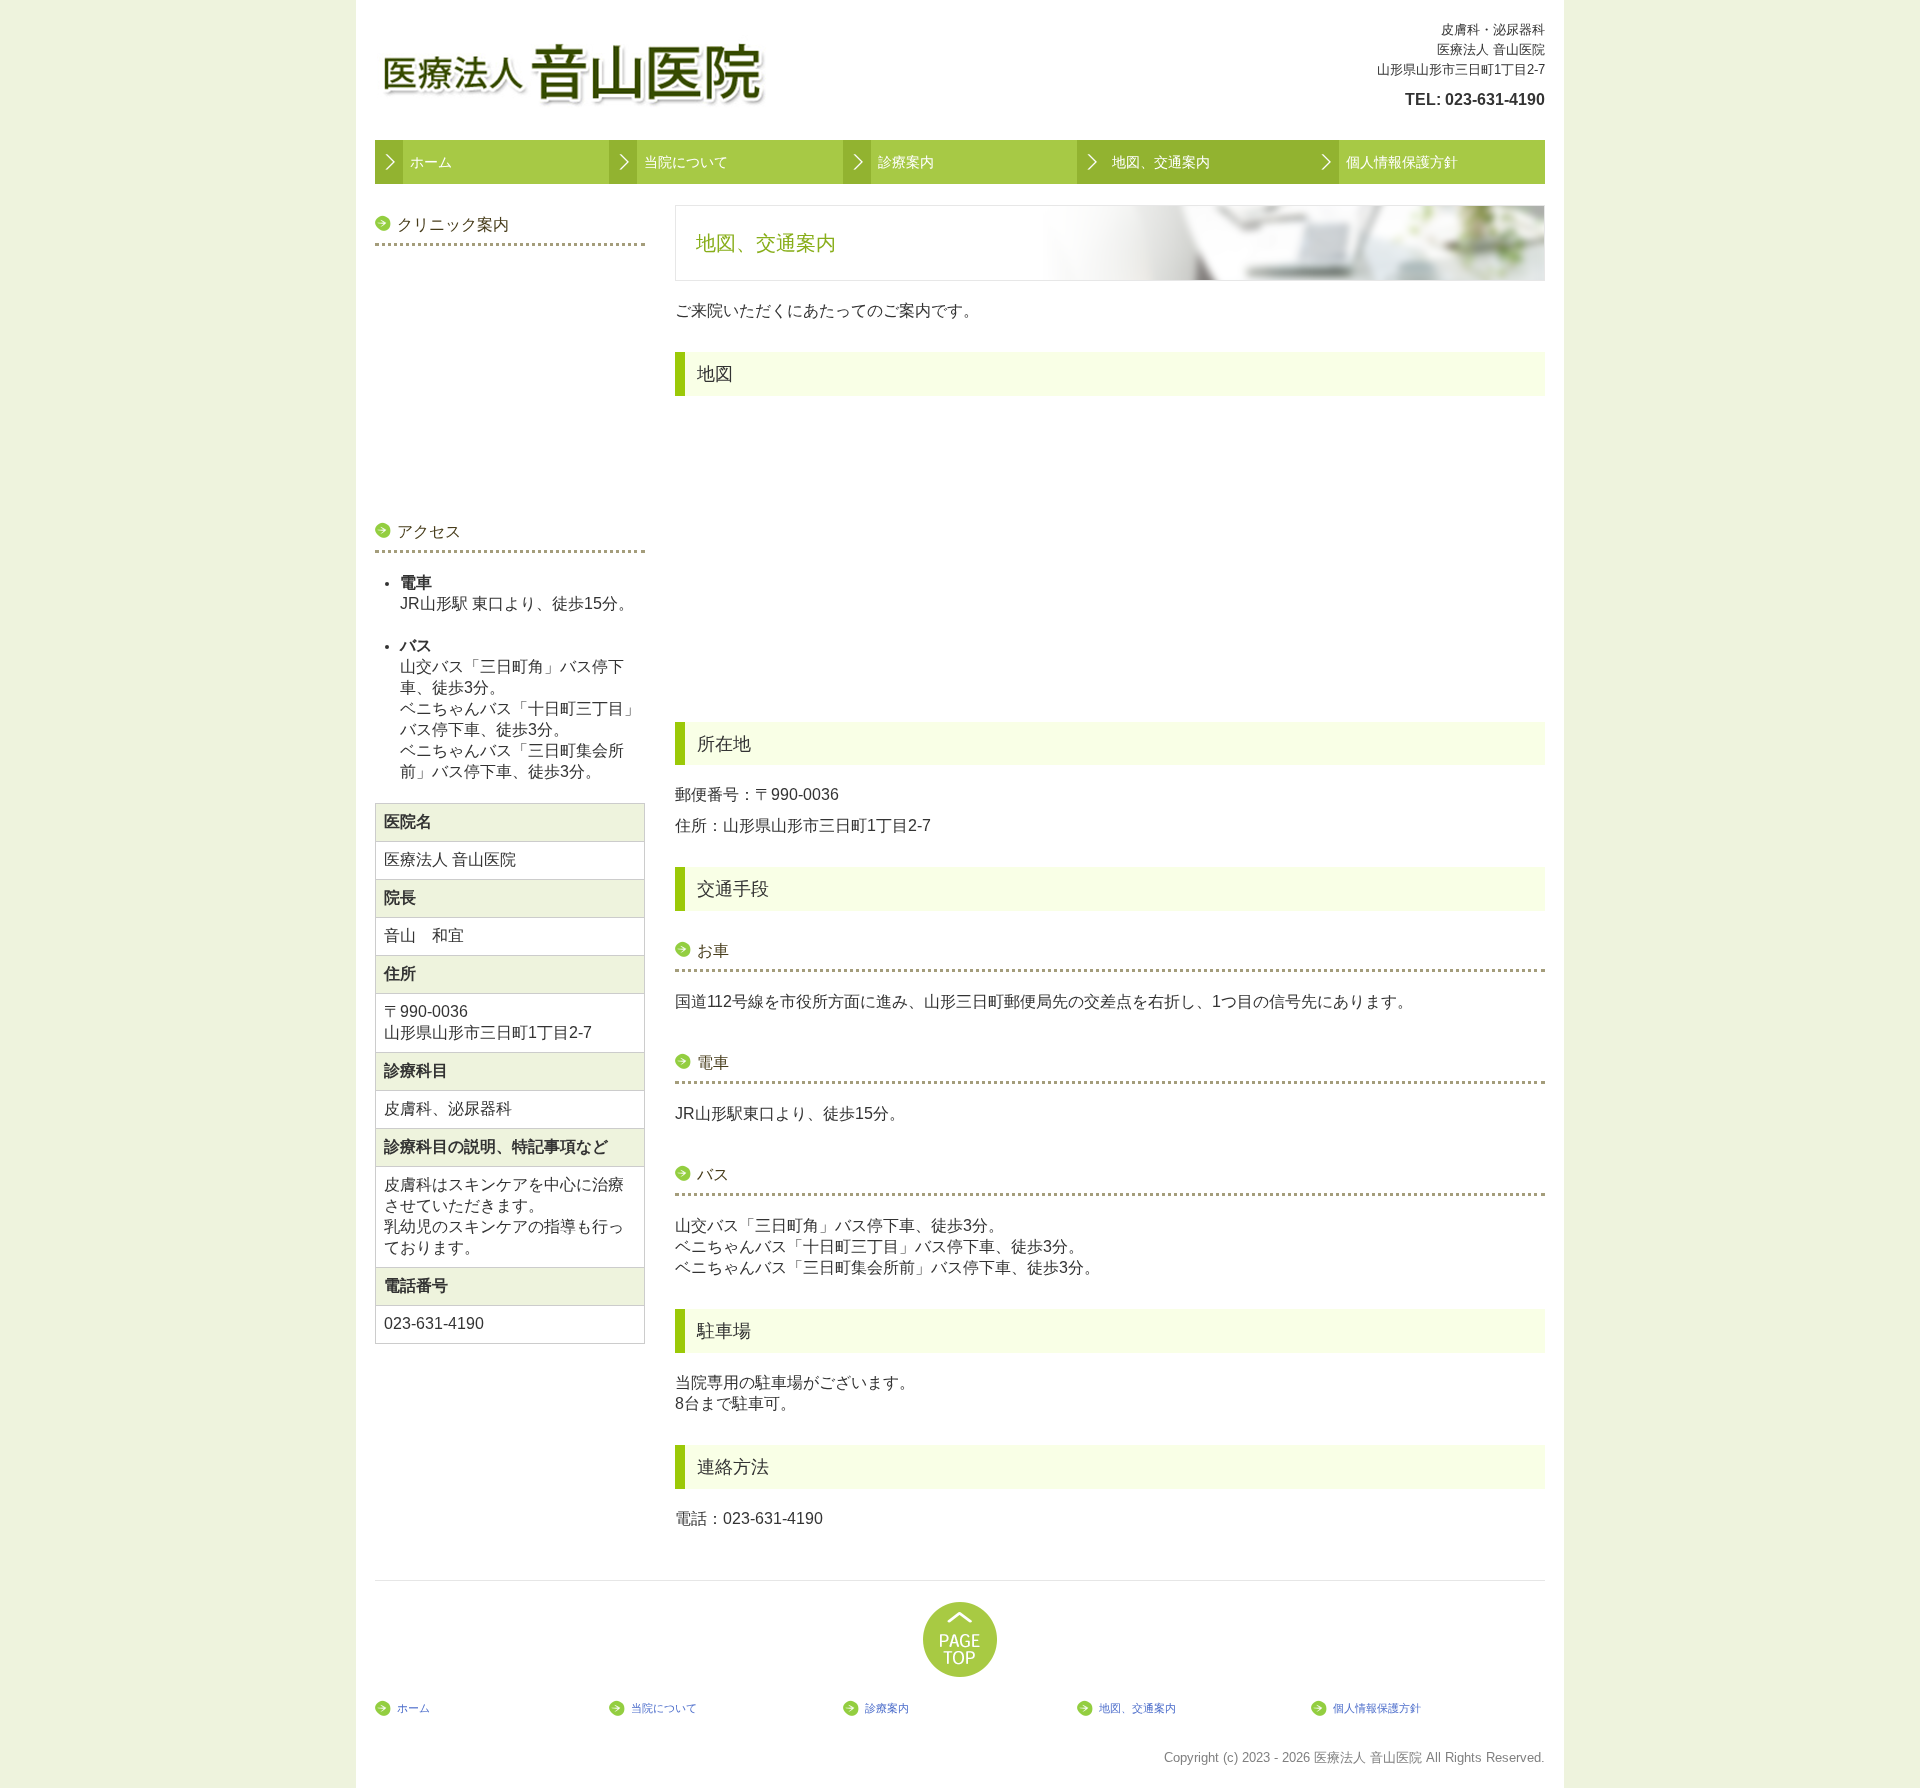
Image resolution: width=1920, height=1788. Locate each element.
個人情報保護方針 (1402, 162)
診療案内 (906, 162)
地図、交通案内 (1161, 162)
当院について (686, 162)
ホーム (431, 162)
